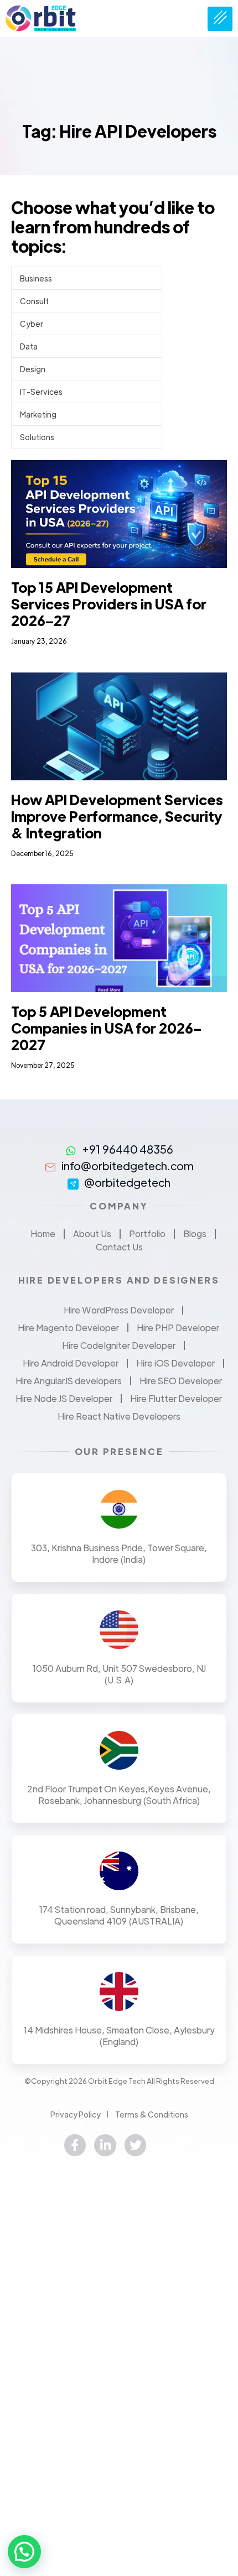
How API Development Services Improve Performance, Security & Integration (117, 816)
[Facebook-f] (75, 2145)
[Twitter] (136, 2145)
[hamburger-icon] (220, 19)
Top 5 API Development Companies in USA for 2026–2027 (106, 1028)
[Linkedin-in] (105, 2145)
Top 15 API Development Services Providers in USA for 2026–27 (109, 604)
